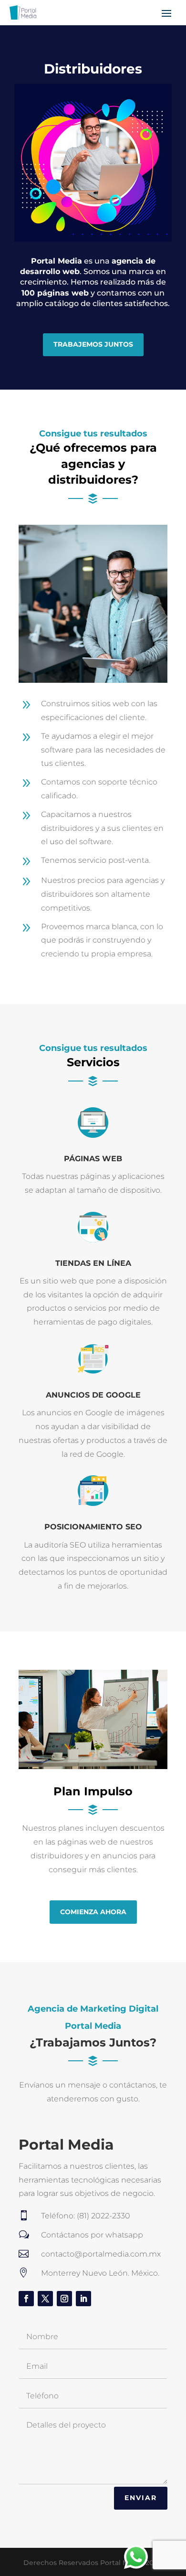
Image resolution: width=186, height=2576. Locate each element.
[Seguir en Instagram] (64, 2299)
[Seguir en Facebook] (26, 2299)
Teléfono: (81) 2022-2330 (86, 2216)
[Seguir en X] (45, 2299)
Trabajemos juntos (93, 344)
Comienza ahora (93, 1912)
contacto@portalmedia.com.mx (101, 2254)
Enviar (141, 2498)
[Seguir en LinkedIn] (83, 2299)
